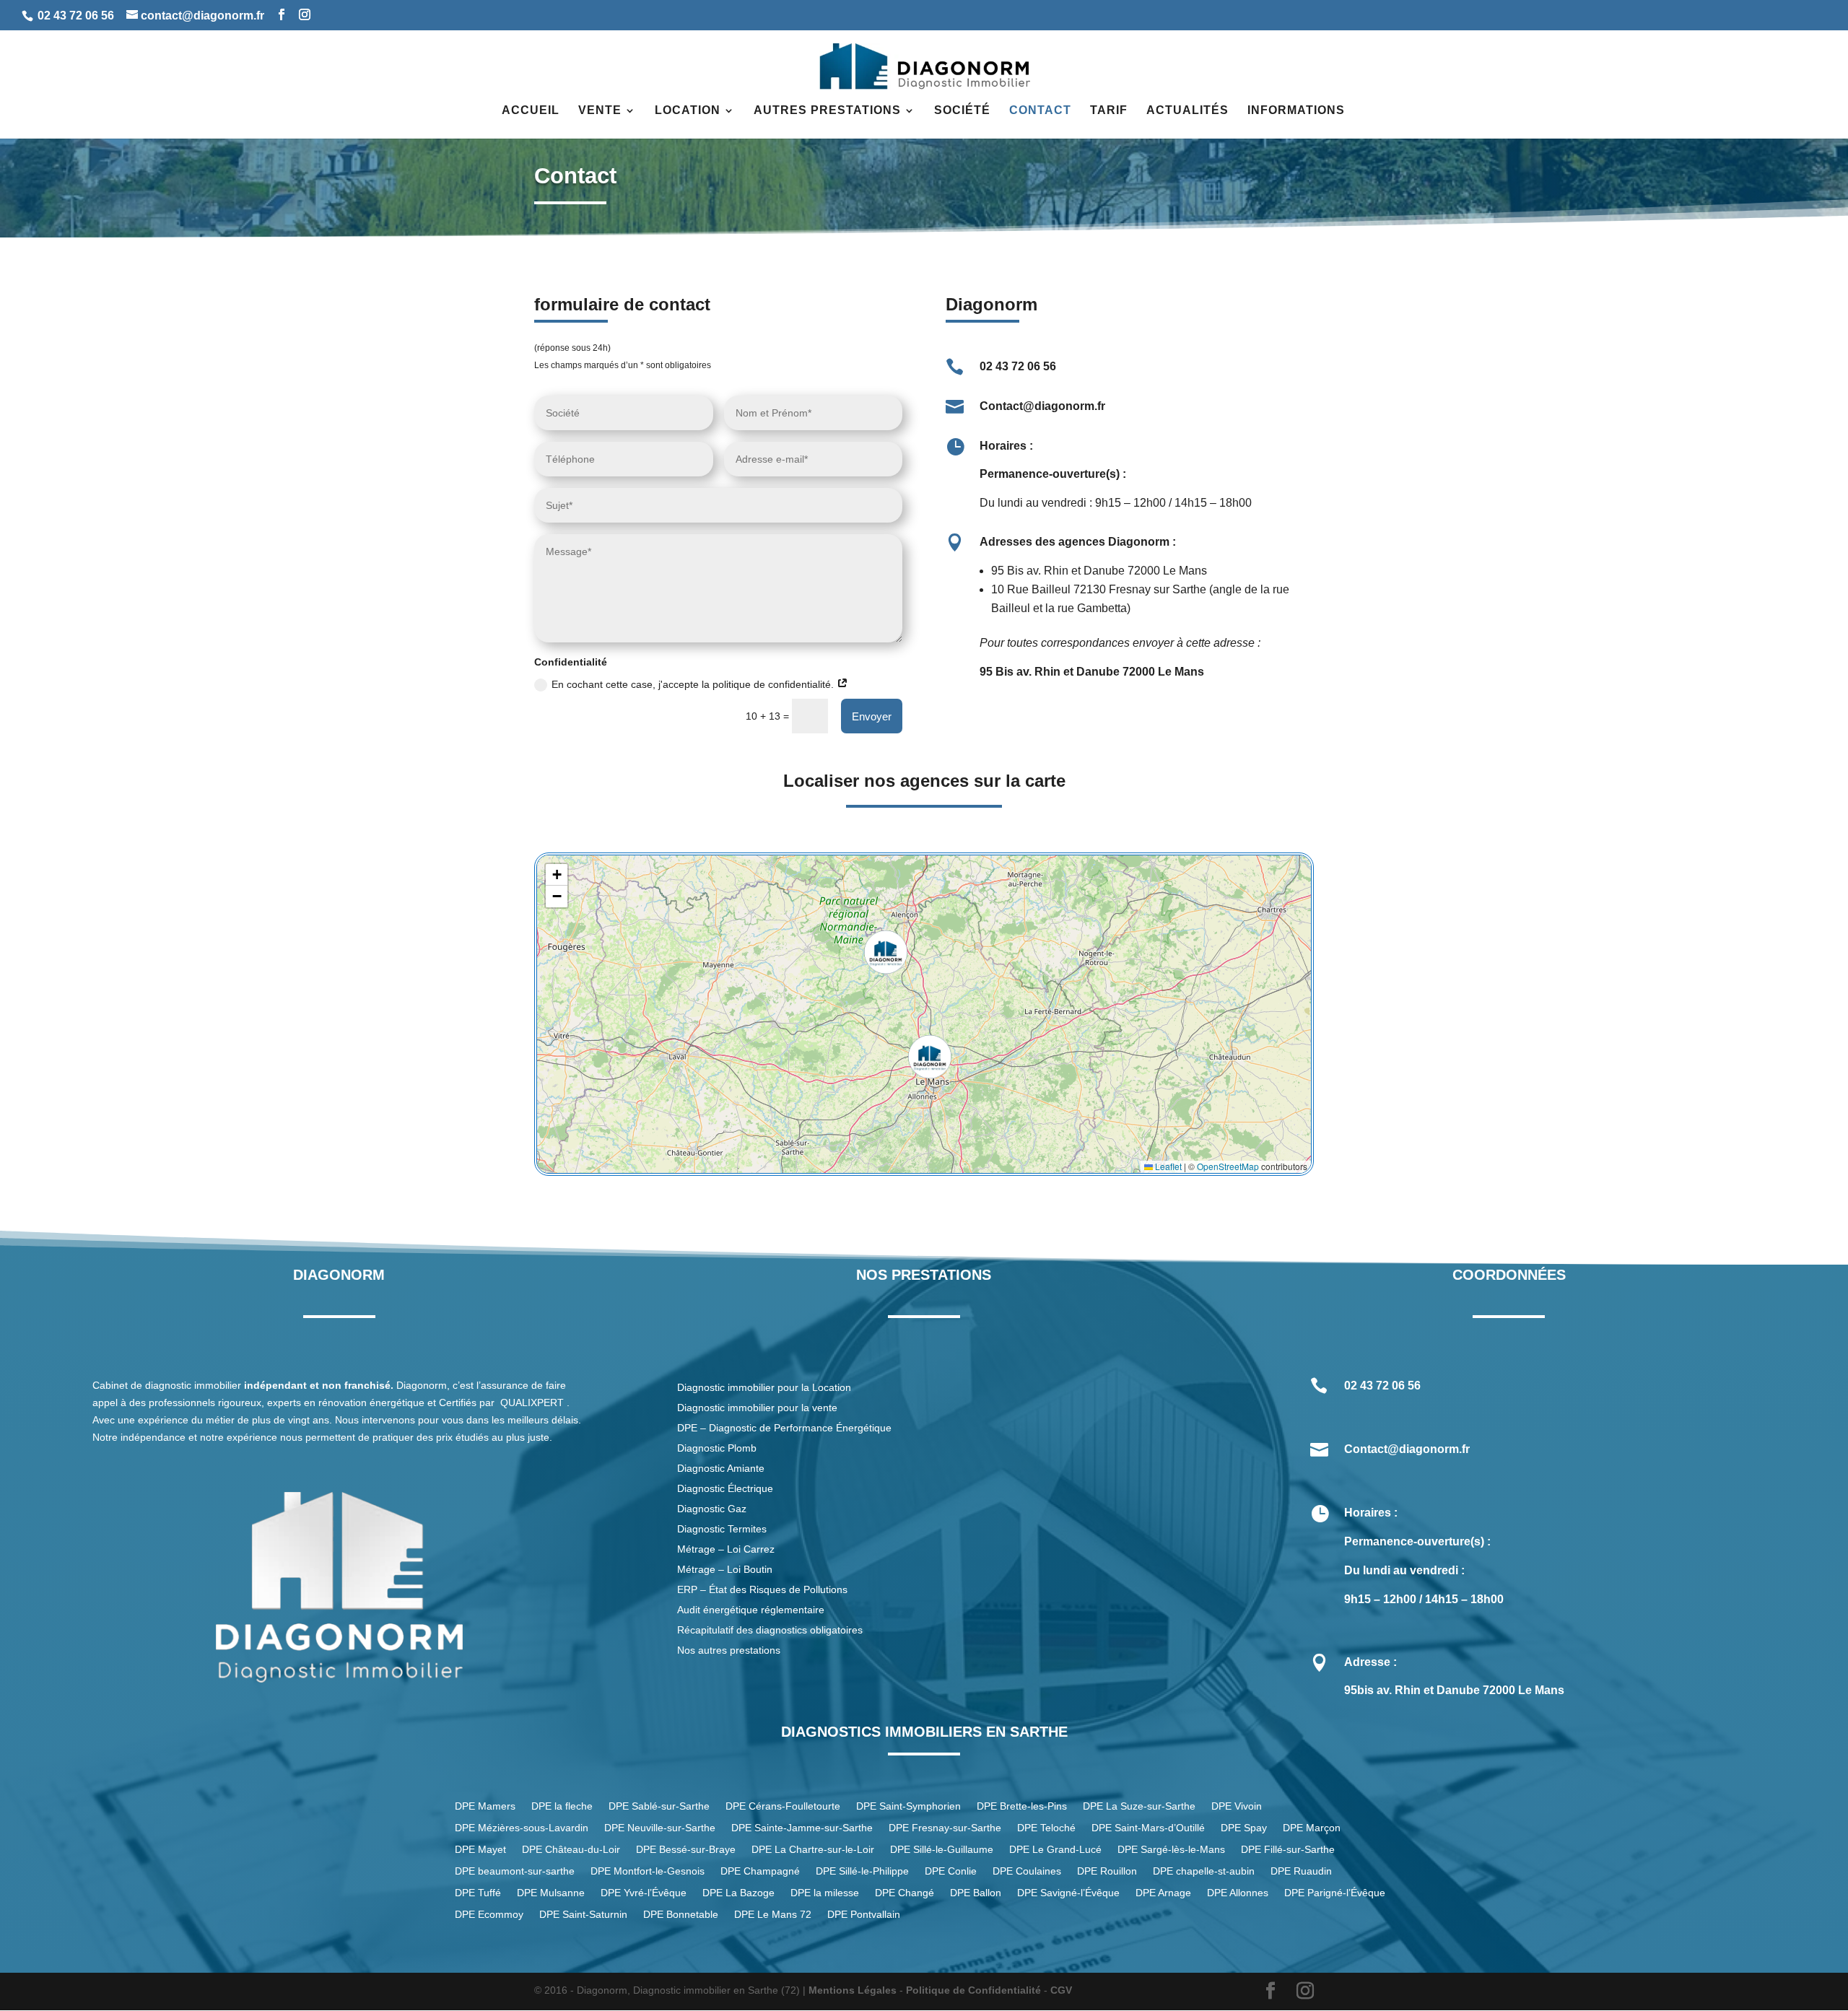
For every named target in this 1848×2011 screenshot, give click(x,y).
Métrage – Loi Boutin (725, 1569)
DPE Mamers (485, 1806)
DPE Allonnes (1238, 1893)
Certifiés (458, 1403)
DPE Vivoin (1237, 1806)
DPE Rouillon (1107, 1871)
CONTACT (1040, 111)
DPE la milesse (825, 1893)
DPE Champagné (760, 1871)
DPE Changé (905, 1893)
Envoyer (872, 716)
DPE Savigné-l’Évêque (1068, 1893)
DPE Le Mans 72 (773, 1915)
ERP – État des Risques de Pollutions (762, 1589)
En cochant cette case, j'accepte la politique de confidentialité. (694, 684)
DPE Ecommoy (489, 1915)
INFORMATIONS (1296, 111)
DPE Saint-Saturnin (583, 1915)
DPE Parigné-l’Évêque (1335, 1893)
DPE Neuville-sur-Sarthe (660, 1828)
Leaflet (1167, 1166)
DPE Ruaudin (1301, 1871)
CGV (1061, 1990)
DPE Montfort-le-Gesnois (648, 1871)
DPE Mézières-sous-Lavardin (522, 1828)
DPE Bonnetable (681, 1915)
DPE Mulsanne (551, 1893)
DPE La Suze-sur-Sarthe (1139, 1806)
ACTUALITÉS (1187, 111)
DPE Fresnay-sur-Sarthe (945, 1828)
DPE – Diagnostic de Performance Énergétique (784, 1428)
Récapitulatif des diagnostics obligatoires (770, 1630)
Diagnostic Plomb (717, 1448)
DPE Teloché (1046, 1828)
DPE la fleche (562, 1806)
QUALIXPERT (532, 1403)
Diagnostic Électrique (727, 1488)
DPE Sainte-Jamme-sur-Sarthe (802, 1828)
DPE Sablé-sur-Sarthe (659, 1806)
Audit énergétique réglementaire (751, 1610)
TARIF (1109, 111)
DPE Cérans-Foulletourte (783, 1806)
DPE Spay (1244, 1828)
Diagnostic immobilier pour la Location (764, 1387)
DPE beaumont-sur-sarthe (515, 1871)
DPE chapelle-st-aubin (1204, 1871)
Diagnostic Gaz (712, 1509)
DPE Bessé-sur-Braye (686, 1850)
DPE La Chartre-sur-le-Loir (813, 1850)
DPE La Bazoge (738, 1893)
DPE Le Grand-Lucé (1055, 1850)
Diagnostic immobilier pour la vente (757, 1408)
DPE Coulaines (1027, 1871)
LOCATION (688, 111)
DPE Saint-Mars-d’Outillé (1148, 1828)
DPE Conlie (951, 1871)
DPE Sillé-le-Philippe (862, 1871)
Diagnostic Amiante (721, 1468)
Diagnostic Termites (722, 1529)
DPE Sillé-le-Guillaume (942, 1850)
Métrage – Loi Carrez (726, 1549)
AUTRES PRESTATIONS (827, 111)
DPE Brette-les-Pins (1022, 1806)
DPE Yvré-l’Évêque (644, 1893)
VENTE (600, 111)
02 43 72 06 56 (76, 16)
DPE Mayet (480, 1850)
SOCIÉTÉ (962, 111)
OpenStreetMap (1228, 1166)
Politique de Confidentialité (973, 1990)
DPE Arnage (1163, 1893)
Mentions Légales (853, 1990)
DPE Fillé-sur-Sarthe (1288, 1850)
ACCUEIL (531, 111)
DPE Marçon (1312, 1828)
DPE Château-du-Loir (571, 1850)
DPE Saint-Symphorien (908, 1806)
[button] (930, 1057)
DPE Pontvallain (864, 1915)
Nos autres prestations (729, 1650)
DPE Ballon (976, 1893)
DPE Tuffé (478, 1893)
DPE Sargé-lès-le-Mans (1171, 1850)
